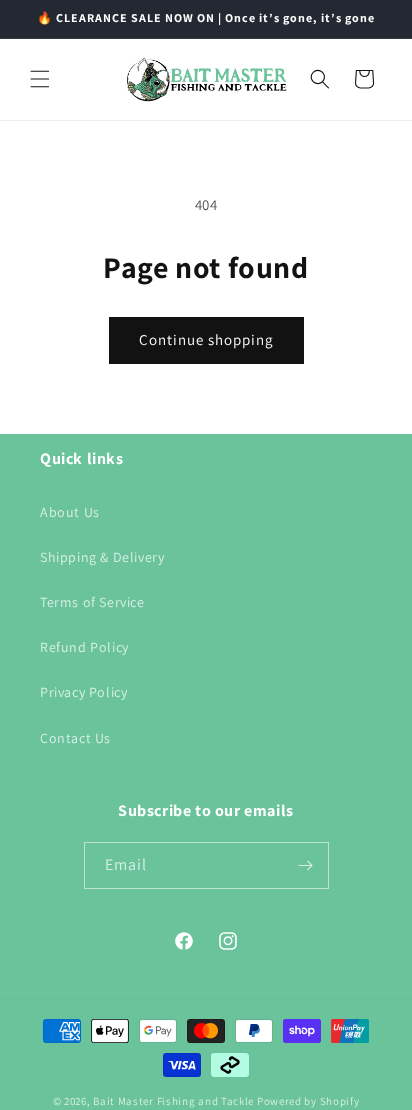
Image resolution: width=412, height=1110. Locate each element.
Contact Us (75, 738)
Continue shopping (206, 339)
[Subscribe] (306, 865)
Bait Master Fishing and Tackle (173, 1101)
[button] (40, 79)
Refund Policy (84, 647)
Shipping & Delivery (102, 557)
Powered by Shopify (308, 1101)
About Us (70, 512)
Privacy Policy (83, 692)
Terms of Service (92, 602)
